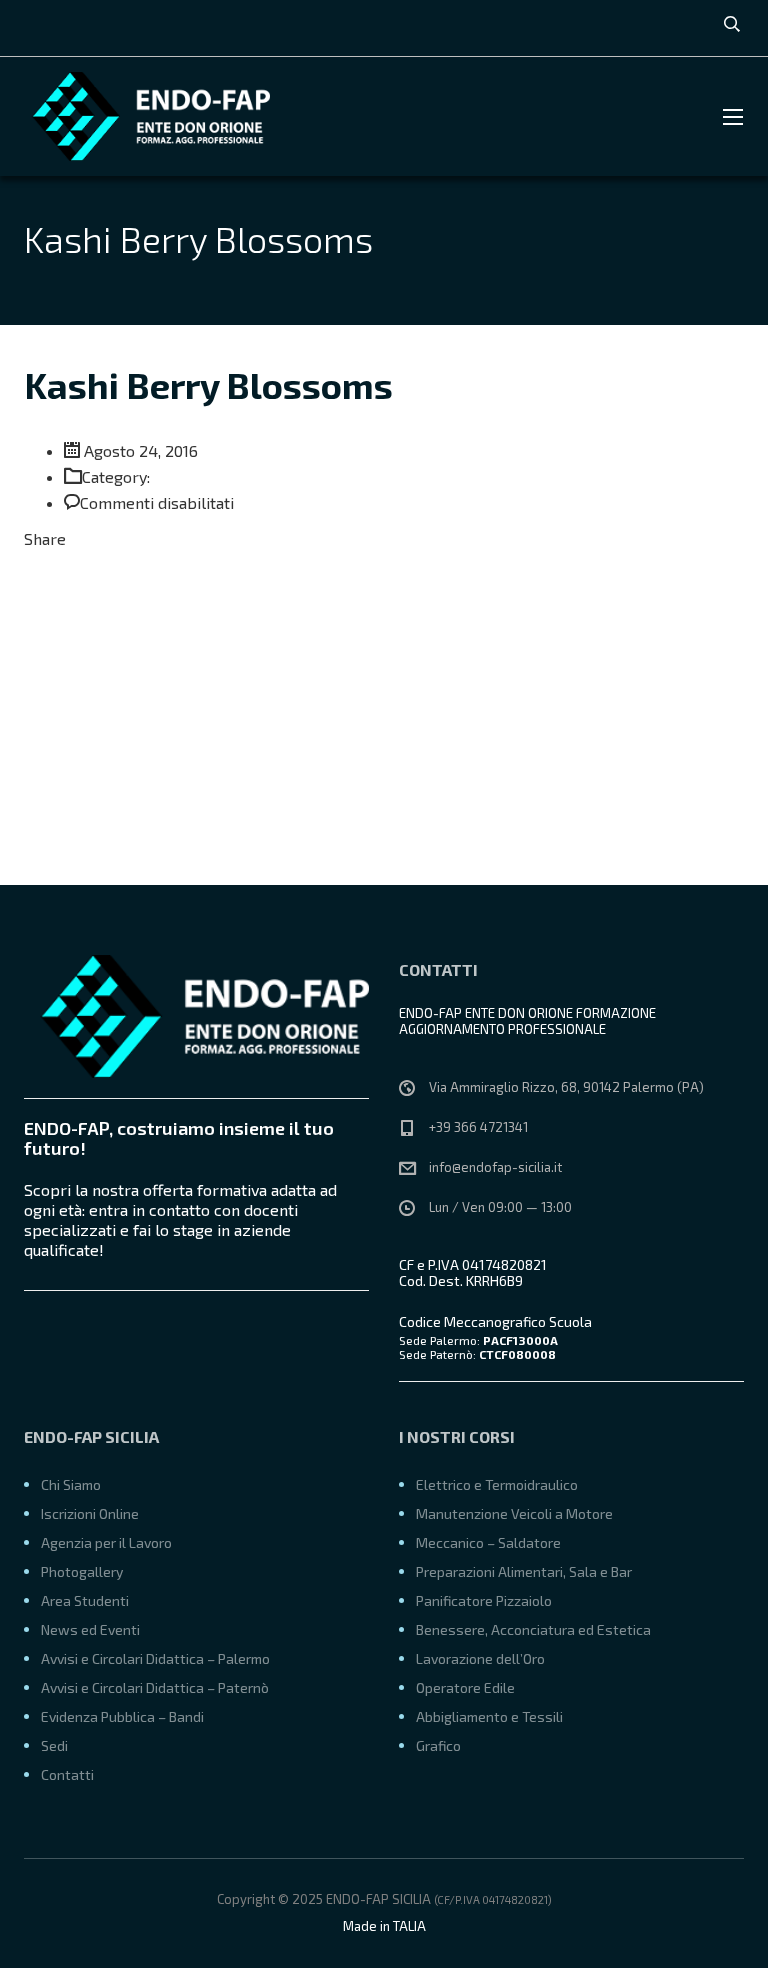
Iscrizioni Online (90, 1513)
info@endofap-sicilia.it (495, 1167)
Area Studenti (85, 1600)
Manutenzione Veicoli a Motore (514, 1513)
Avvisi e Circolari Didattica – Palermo (155, 1658)
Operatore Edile (465, 1687)
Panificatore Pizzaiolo (484, 1600)
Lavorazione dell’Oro (480, 1658)
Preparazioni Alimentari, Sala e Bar (524, 1571)
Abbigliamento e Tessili (489, 1716)
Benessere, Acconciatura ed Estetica (533, 1629)
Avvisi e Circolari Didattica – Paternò (155, 1687)
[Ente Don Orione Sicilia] (145, 116)
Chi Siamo (71, 1484)
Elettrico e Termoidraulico (497, 1484)
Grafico (438, 1745)
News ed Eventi (90, 1629)
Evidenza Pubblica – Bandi (122, 1716)
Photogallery (82, 1571)
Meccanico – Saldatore (488, 1542)
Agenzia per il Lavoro (106, 1542)
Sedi (54, 1745)
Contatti (67, 1774)
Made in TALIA (384, 1926)
